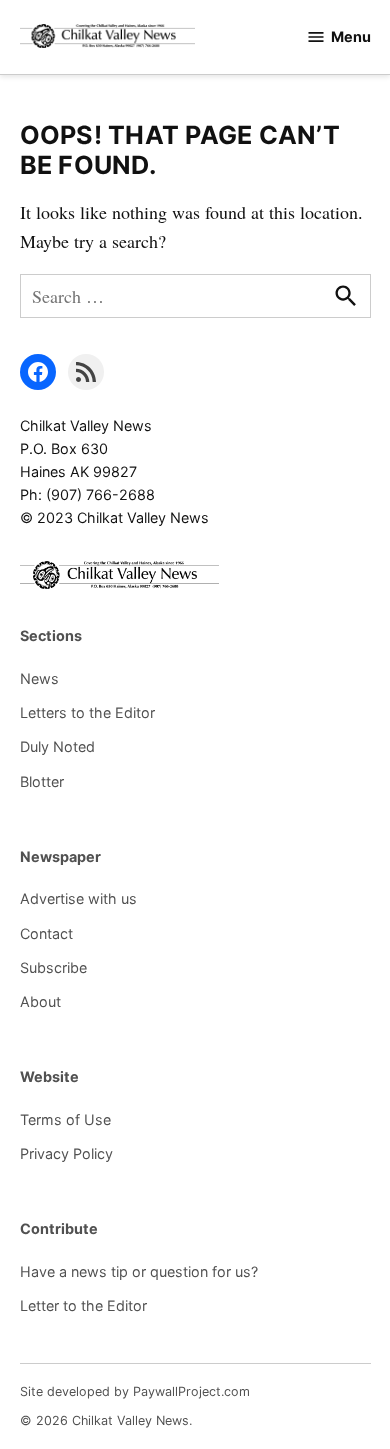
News (39, 678)
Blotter (42, 781)
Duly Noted (57, 746)
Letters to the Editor (87, 712)
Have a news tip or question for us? (139, 1271)
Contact (46, 933)
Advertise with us (78, 898)
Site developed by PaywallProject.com (135, 1391)
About (40, 1001)
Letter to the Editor (83, 1305)
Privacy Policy (66, 1153)
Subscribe (53, 967)
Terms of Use (65, 1119)
